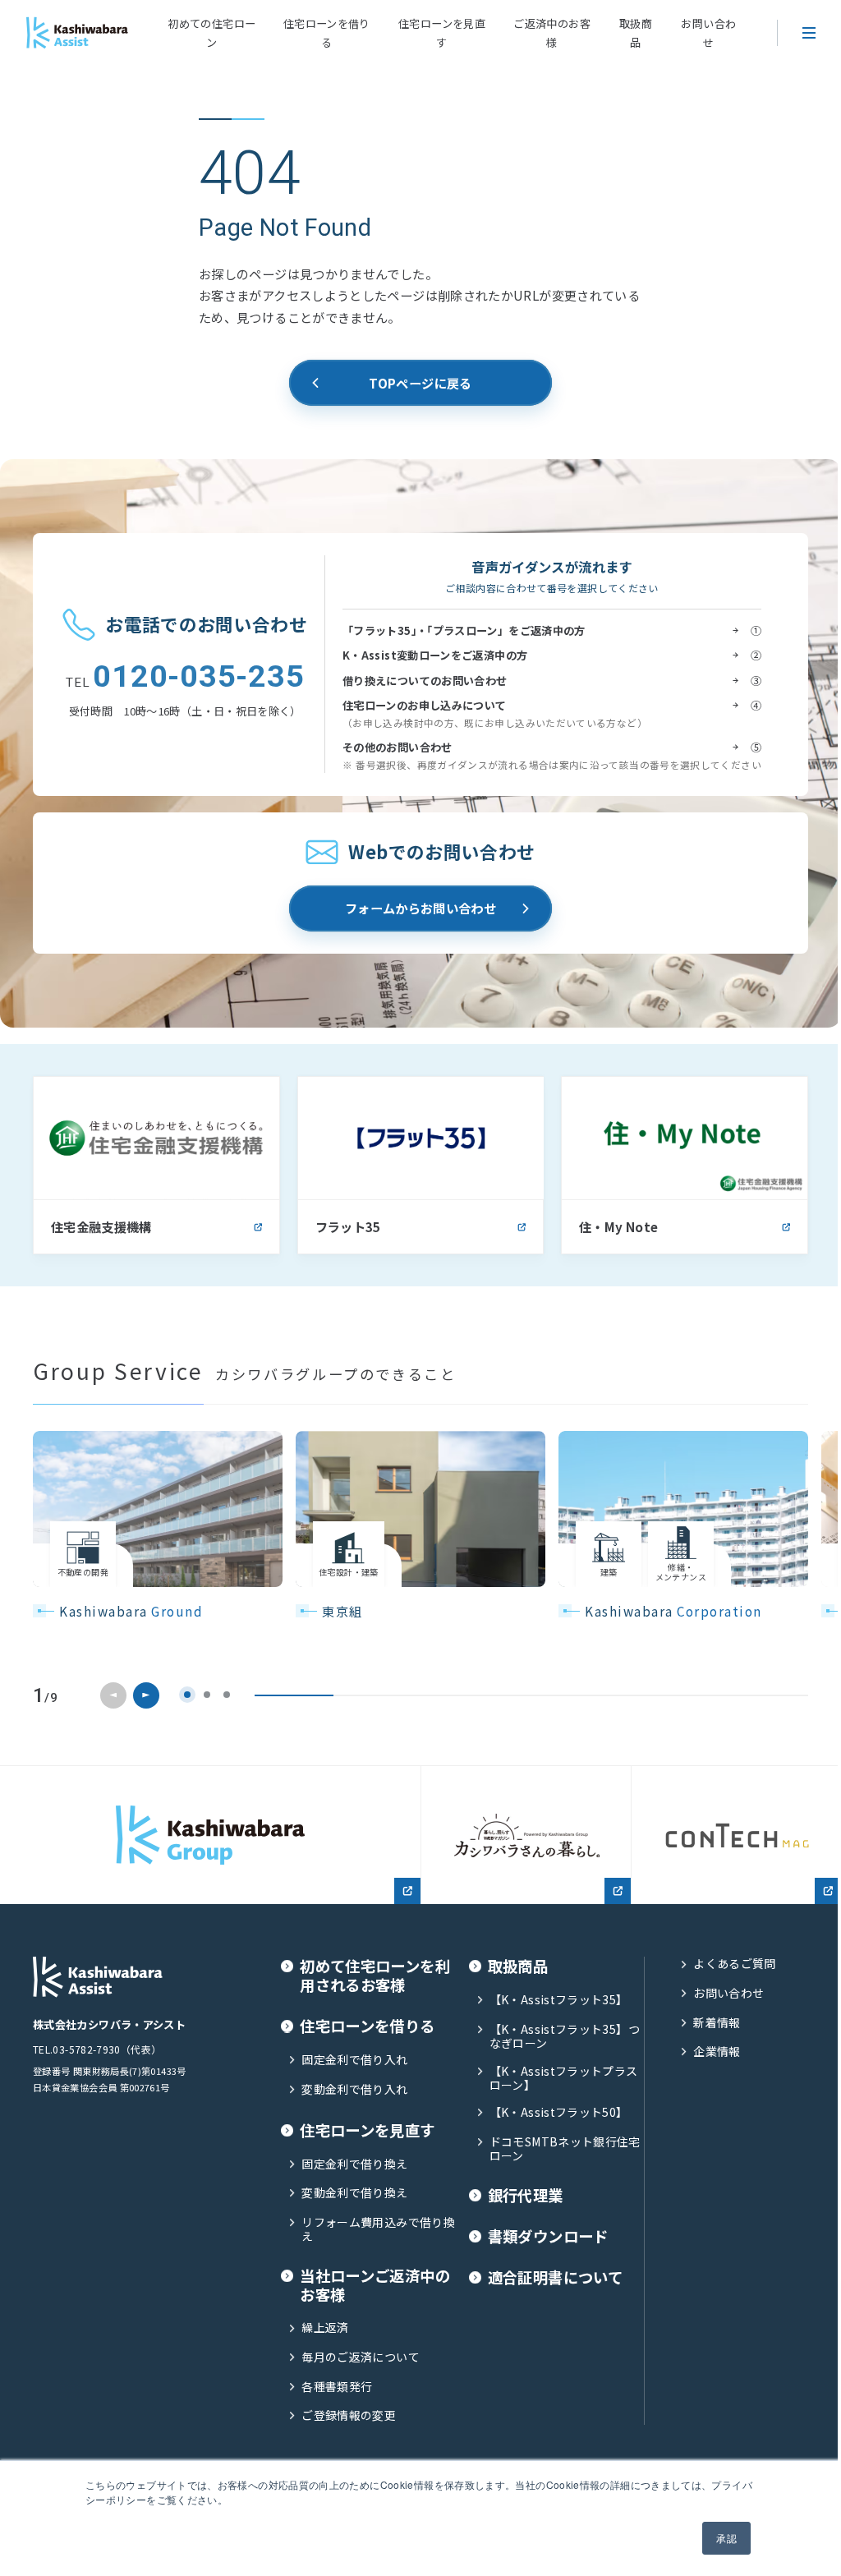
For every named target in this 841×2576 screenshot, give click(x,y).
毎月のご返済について (361, 2357)
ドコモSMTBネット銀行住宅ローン (565, 2149)
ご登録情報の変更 (349, 2415)
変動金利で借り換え (354, 2193)
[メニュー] (809, 33)
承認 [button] (726, 2538)
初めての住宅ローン (211, 33)
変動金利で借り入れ (354, 2089)
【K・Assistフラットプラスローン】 (564, 2079)
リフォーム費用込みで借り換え (378, 2230)
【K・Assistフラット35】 (559, 2000)
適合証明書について (555, 2277)
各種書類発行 (337, 2387)
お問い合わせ (708, 33)
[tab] (187, 1695)
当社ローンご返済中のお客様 (375, 2285)
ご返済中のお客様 (552, 33)
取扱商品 (636, 33)
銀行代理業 (526, 2195)
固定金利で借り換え (354, 2164)
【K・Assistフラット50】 (559, 2112)
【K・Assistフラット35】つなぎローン (565, 2037)
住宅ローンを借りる (327, 33)
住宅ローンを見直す (442, 33)
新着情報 (717, 2023)
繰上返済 (325, 2328)
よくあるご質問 (735, 1964)
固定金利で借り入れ (354, 2060)
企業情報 (717, 2052)
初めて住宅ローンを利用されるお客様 (375, 1976)
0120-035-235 (185, 677)
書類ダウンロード (548, 2236)
